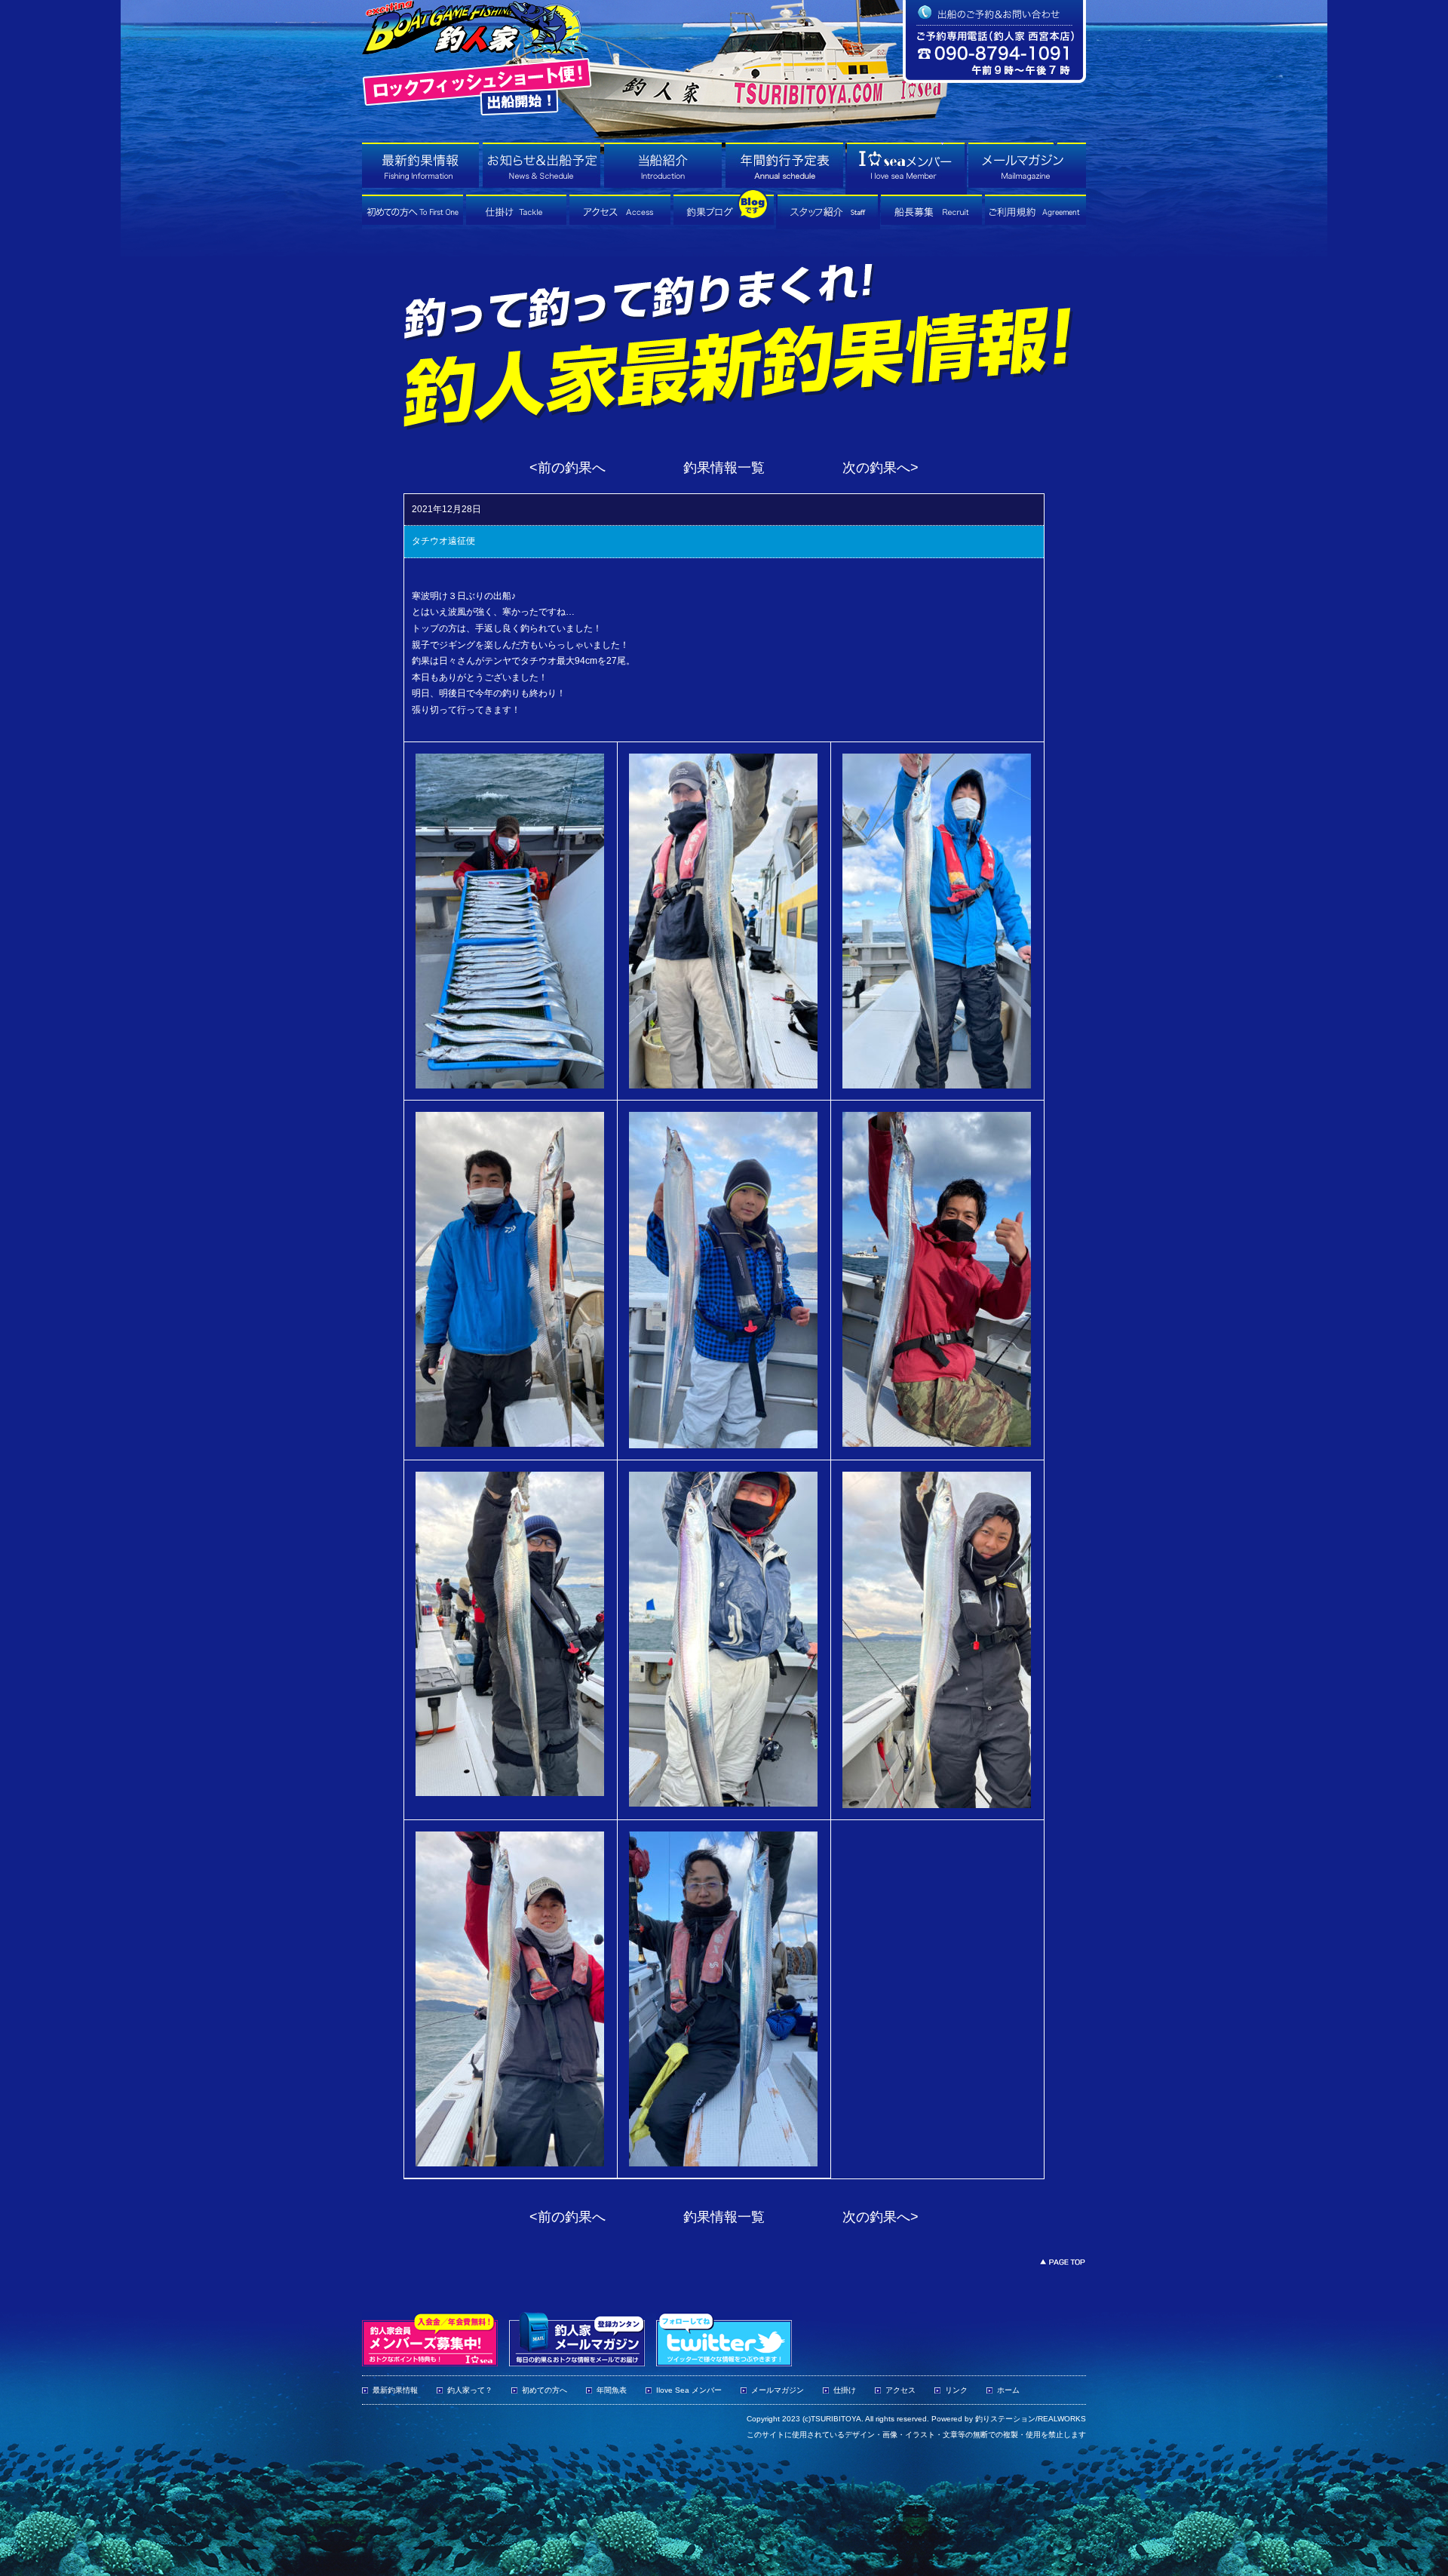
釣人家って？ (470, 2390)
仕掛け (845, 2390)
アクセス (900, 2390)
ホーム (1008, 2390)
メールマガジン (778, 2390)
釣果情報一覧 (724, 468)
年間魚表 (612, 2390)
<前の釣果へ (568, 468)
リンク (956, 2390)
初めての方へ (545, 2390)
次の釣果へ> (880, 468)
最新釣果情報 (395, 2390)
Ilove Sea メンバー (689, 2390)
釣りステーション (1005, 2419)
